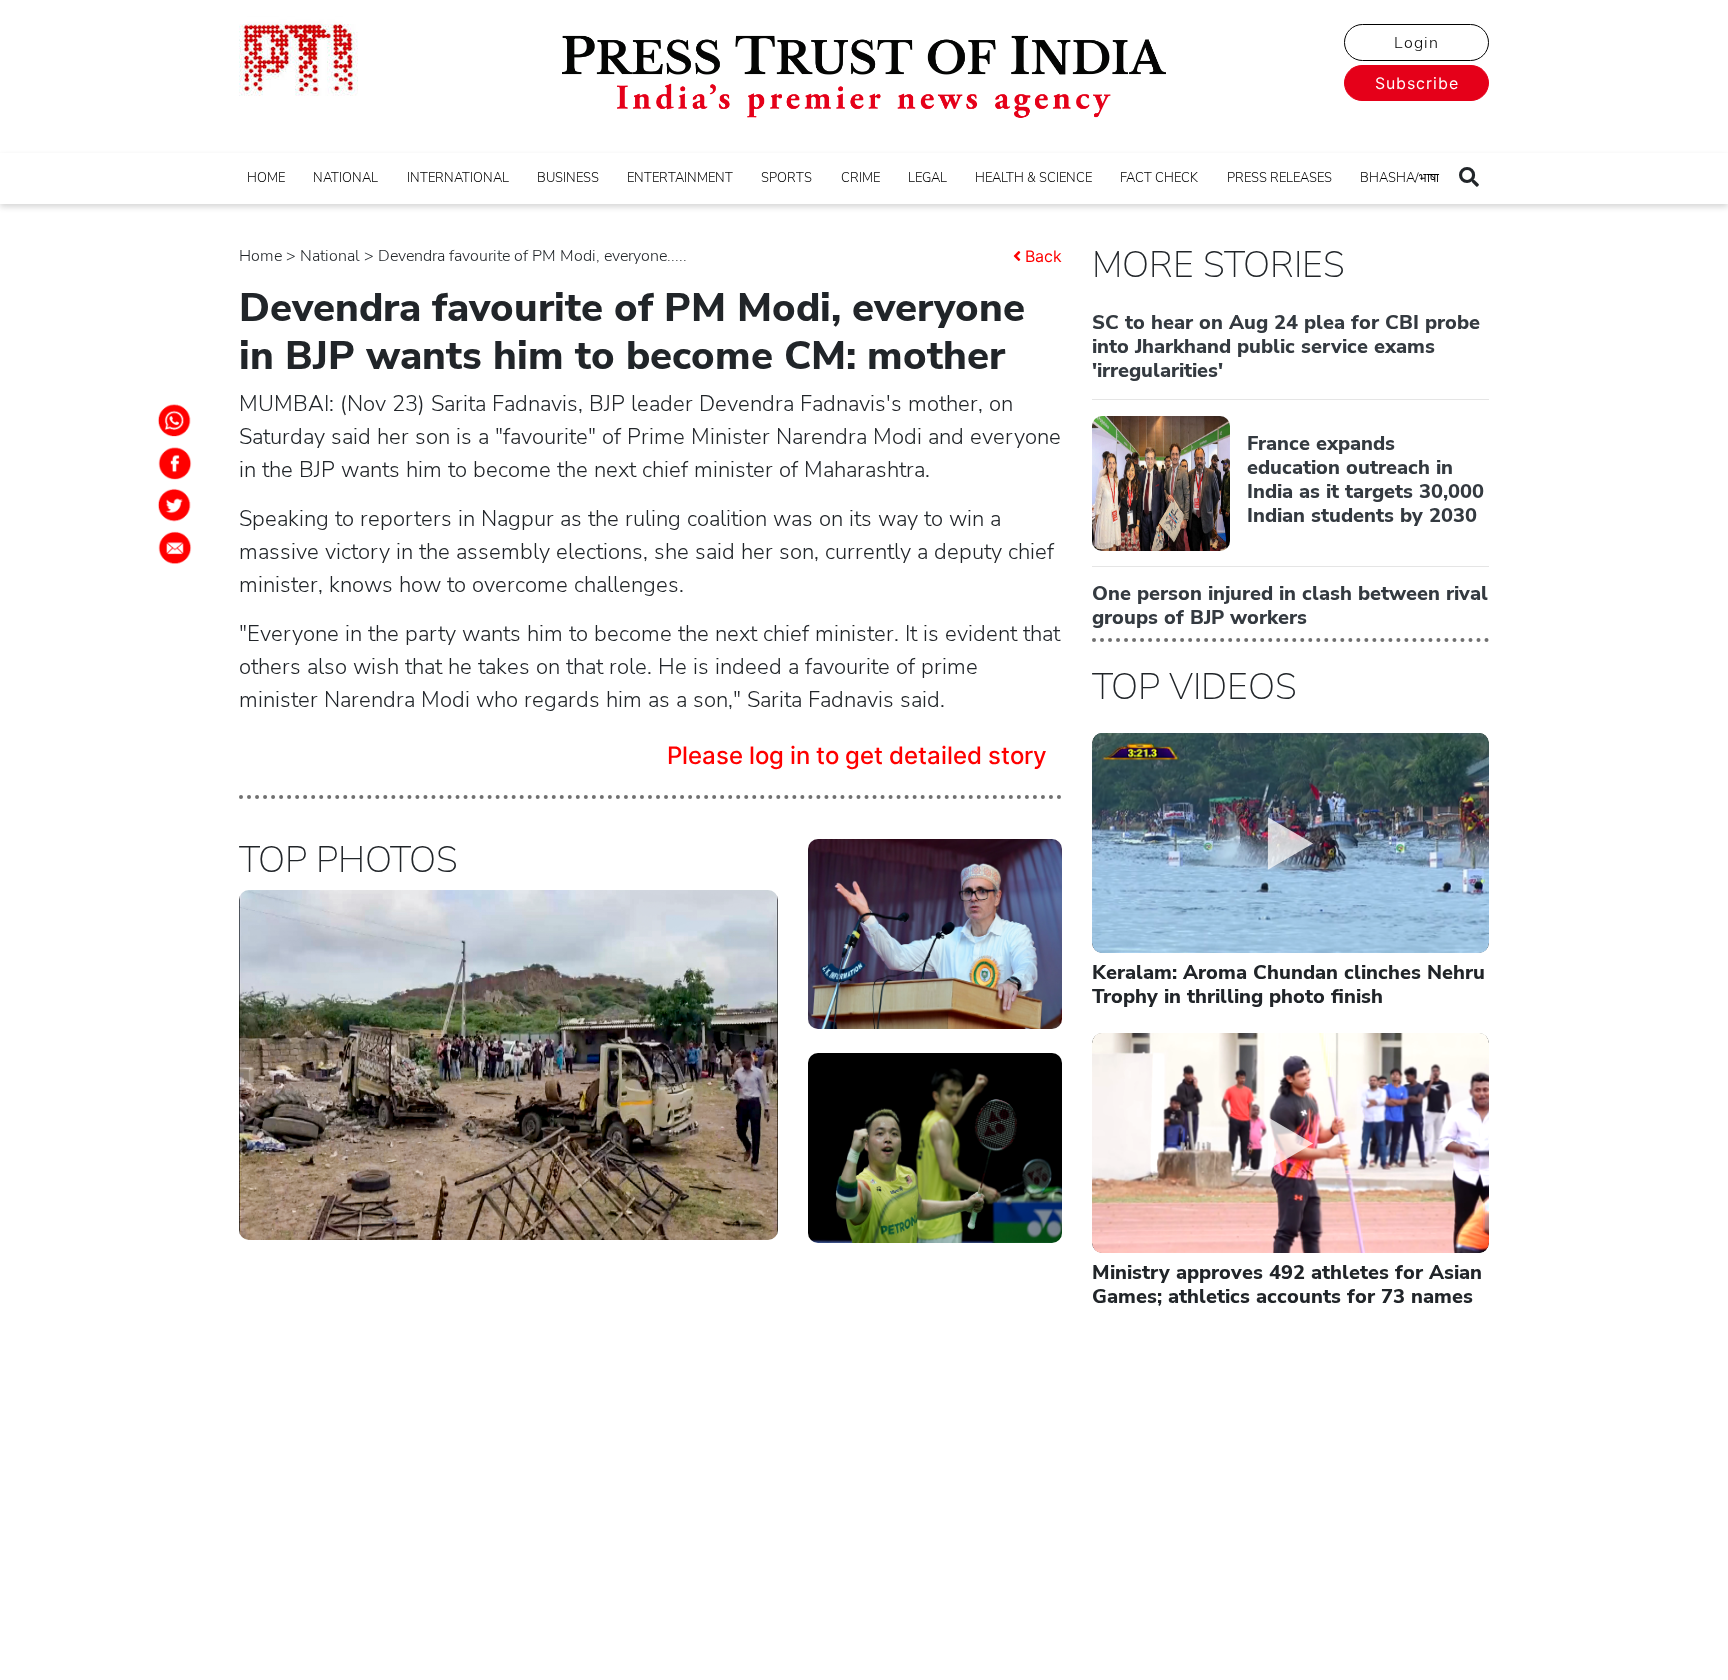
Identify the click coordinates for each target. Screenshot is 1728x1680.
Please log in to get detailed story (857, 755)
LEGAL (927, 178)
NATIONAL (345, 178)
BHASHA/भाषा (1399, 178)
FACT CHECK (1159, 178)
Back (1043, 256)
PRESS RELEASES (1279, 178)
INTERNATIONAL (458, 178)
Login (1416, 43)
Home (260, 256)
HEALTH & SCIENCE (1033, 178)
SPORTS (786, 178)
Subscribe (1417, 83)
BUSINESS (568, 178)
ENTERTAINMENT (680, 178)
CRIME (860, 178)
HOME (266, 178)
